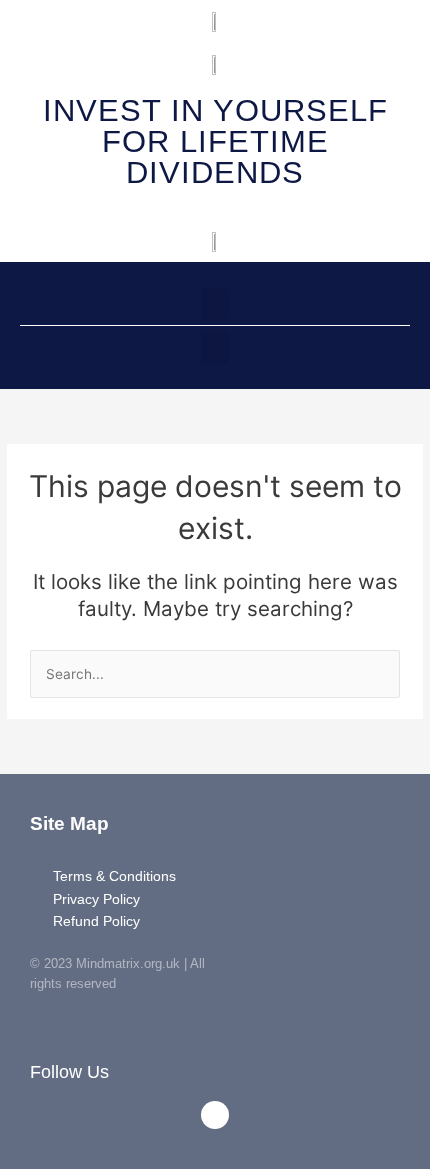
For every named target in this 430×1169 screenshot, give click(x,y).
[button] (215, 303)
